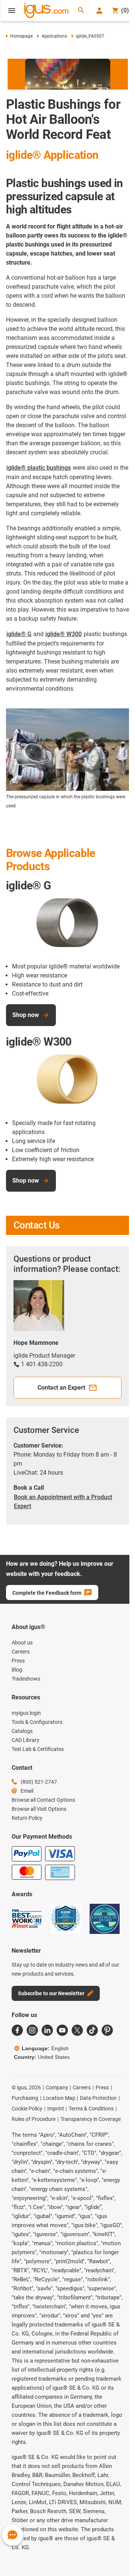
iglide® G (19, 634)
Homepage (21, 36)
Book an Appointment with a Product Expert (63, 1502)
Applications (54, 36)
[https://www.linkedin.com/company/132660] (47, 2030)
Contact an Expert (61, 1388)
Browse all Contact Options (43, 1800)
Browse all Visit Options (39, 1809)
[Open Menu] (12, 11)
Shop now (26, 1015)
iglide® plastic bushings (39, 468)
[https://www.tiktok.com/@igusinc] (92, 2030)
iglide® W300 (64, 634)
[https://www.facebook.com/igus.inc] (17, 2030)
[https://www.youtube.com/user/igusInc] (62, 2030)
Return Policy (27, 1818)
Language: (45, 2048)
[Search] (81, 11)
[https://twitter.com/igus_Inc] (77, 2030)
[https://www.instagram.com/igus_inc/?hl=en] (32, 2030)
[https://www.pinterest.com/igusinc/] (107, 2030)
